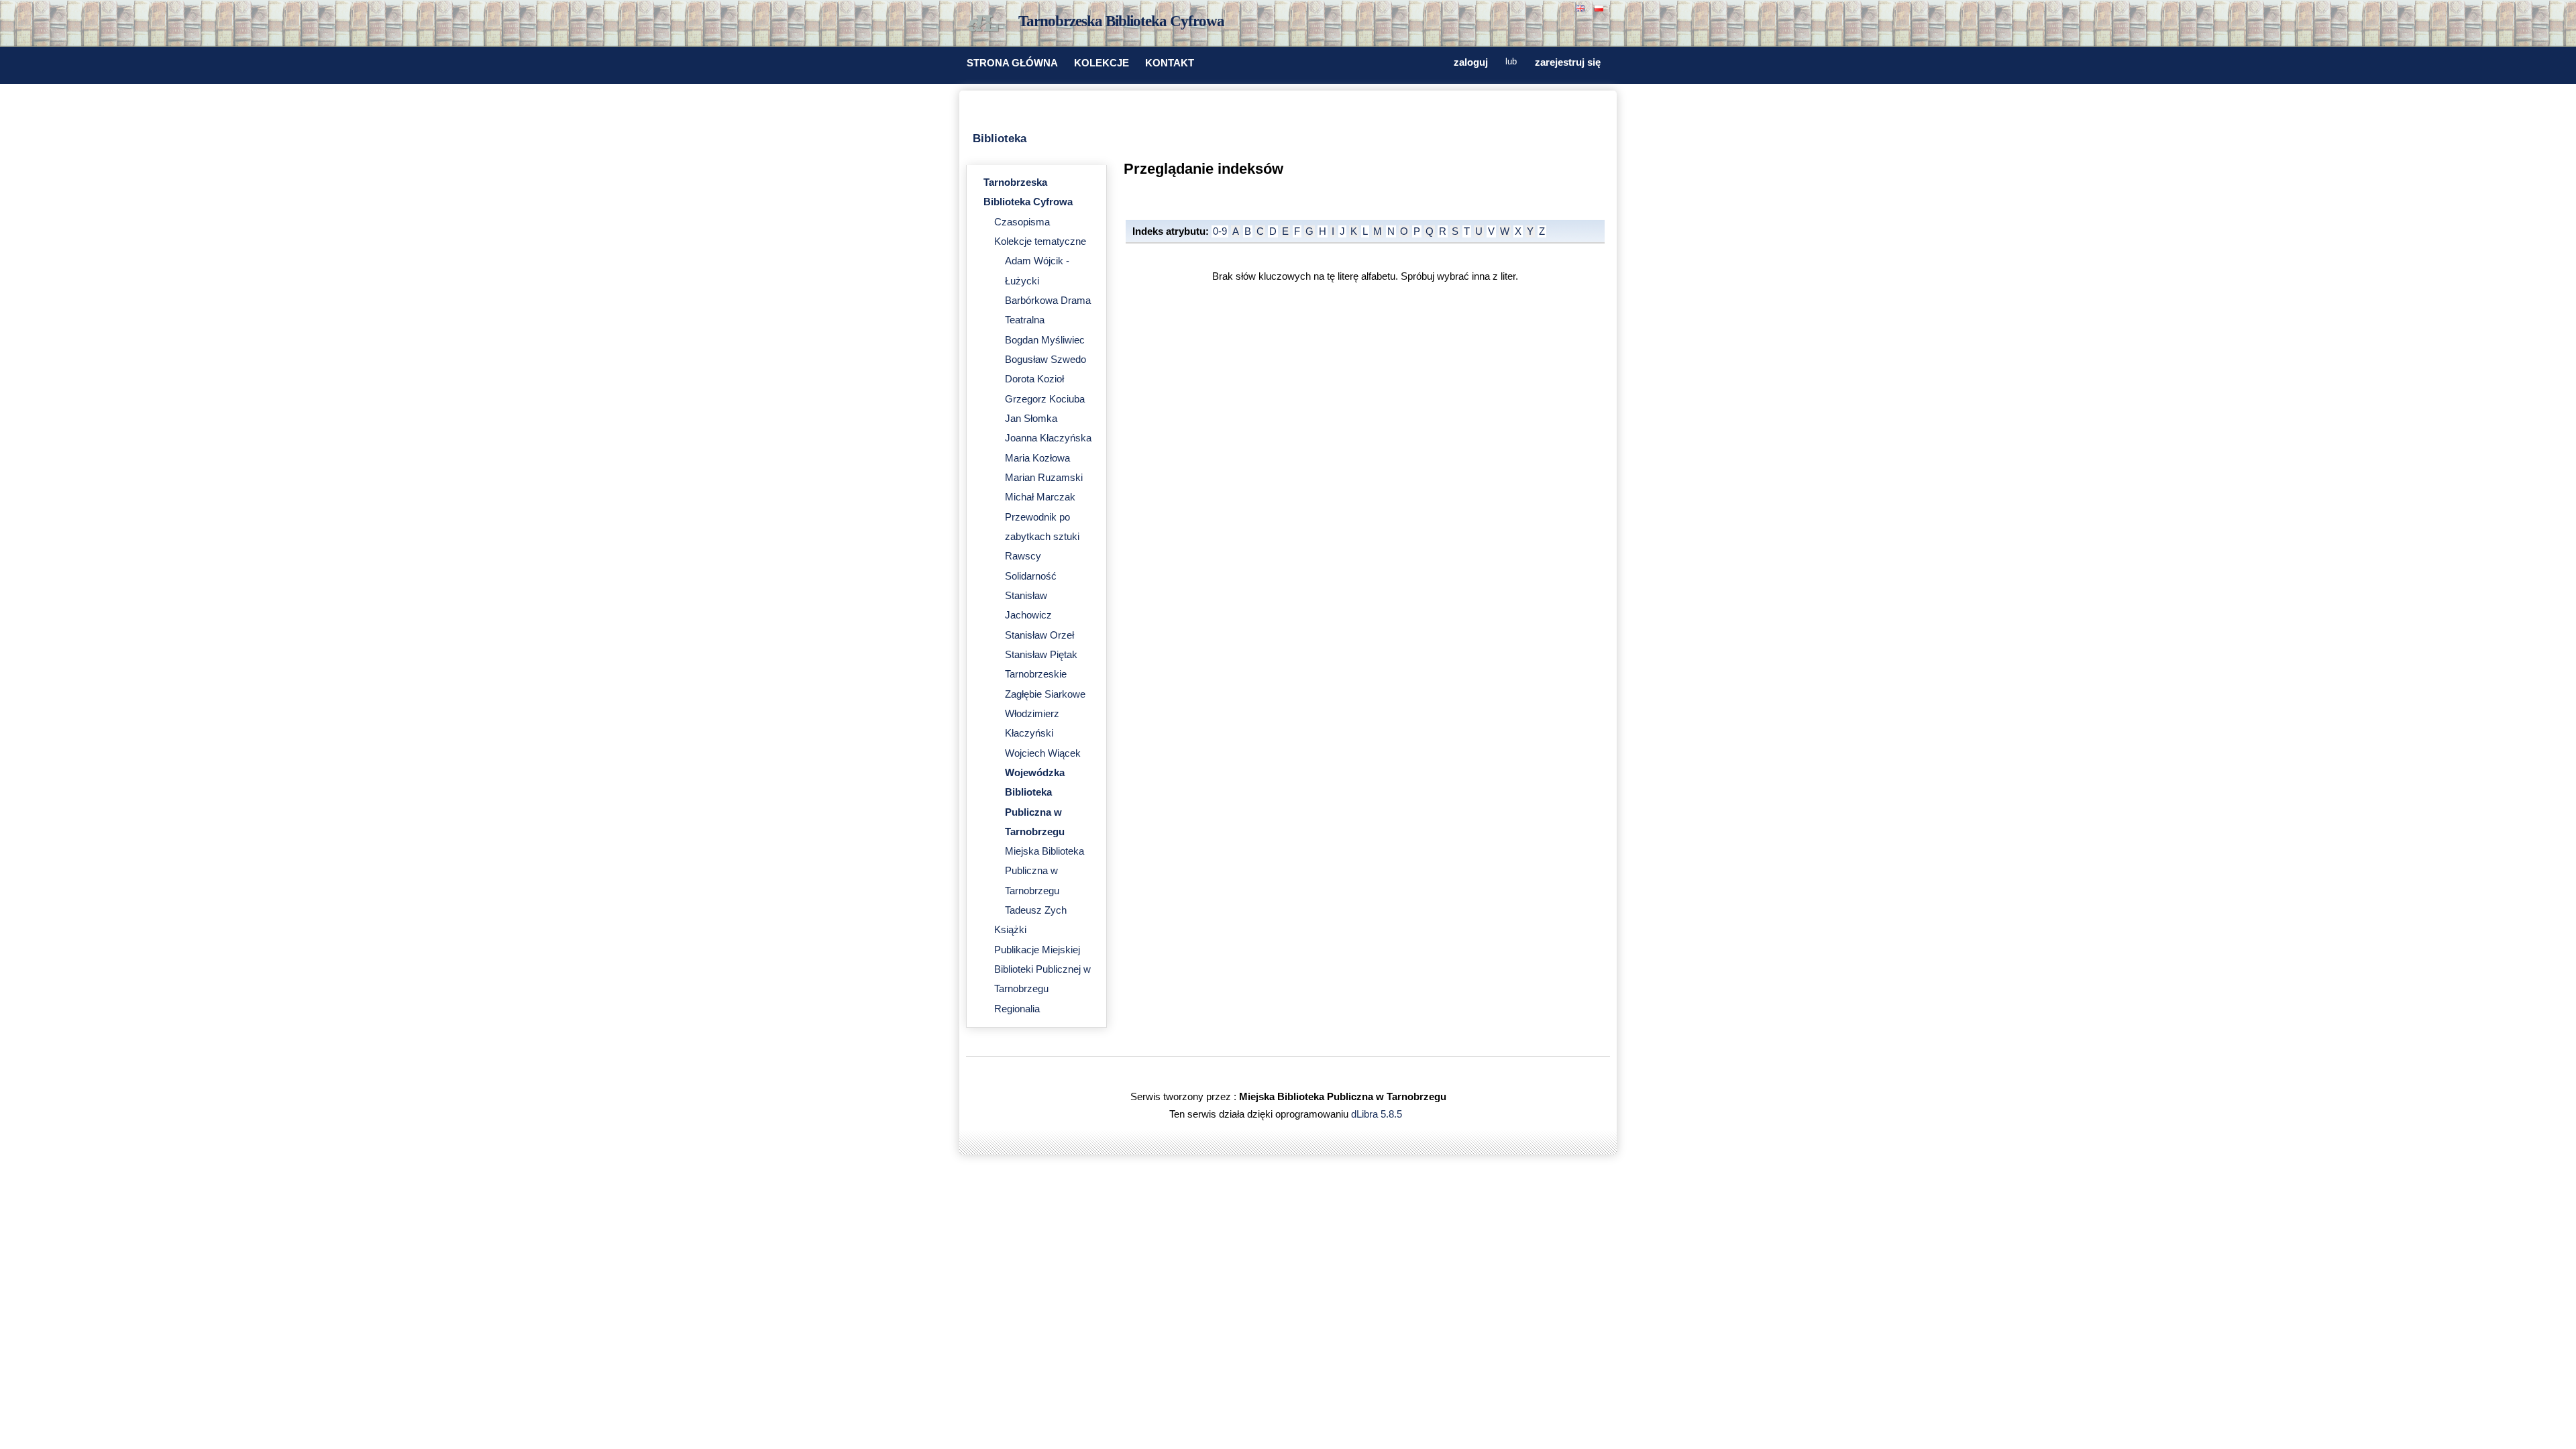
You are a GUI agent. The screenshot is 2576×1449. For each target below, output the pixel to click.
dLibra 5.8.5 (1378, 1114)
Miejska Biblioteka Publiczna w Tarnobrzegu (1044, 871)
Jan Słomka (1031, 419)
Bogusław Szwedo (1045, 360)
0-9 (1220, 231)
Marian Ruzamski (1044, 478)
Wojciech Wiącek (1043, 753)
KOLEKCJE (1102, 63)
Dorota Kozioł (1034, 379)
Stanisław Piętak (1041, 655)
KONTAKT (1170, 63)
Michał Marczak (1040, 497)
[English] (1582, 7)
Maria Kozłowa (1037, 458)
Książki (1010, 930)
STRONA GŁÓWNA (1012, 63)
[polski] (1601, 7)
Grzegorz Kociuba (1045, 399)
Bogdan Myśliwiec (1045, 340)
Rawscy (1023, 556)
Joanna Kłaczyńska (1048, 438)
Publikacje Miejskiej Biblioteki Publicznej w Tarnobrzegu (1042, 970)
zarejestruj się (1568, 62)
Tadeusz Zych (1036, 910)
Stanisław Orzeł (1039, 635)
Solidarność (1031, 576)
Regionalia (1017, 1009)
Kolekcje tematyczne (1040, 241)
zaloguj (1471, 62)
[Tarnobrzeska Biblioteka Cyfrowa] (986, 24)
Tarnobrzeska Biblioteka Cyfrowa (1121, 21)
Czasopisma (1022, 222)
